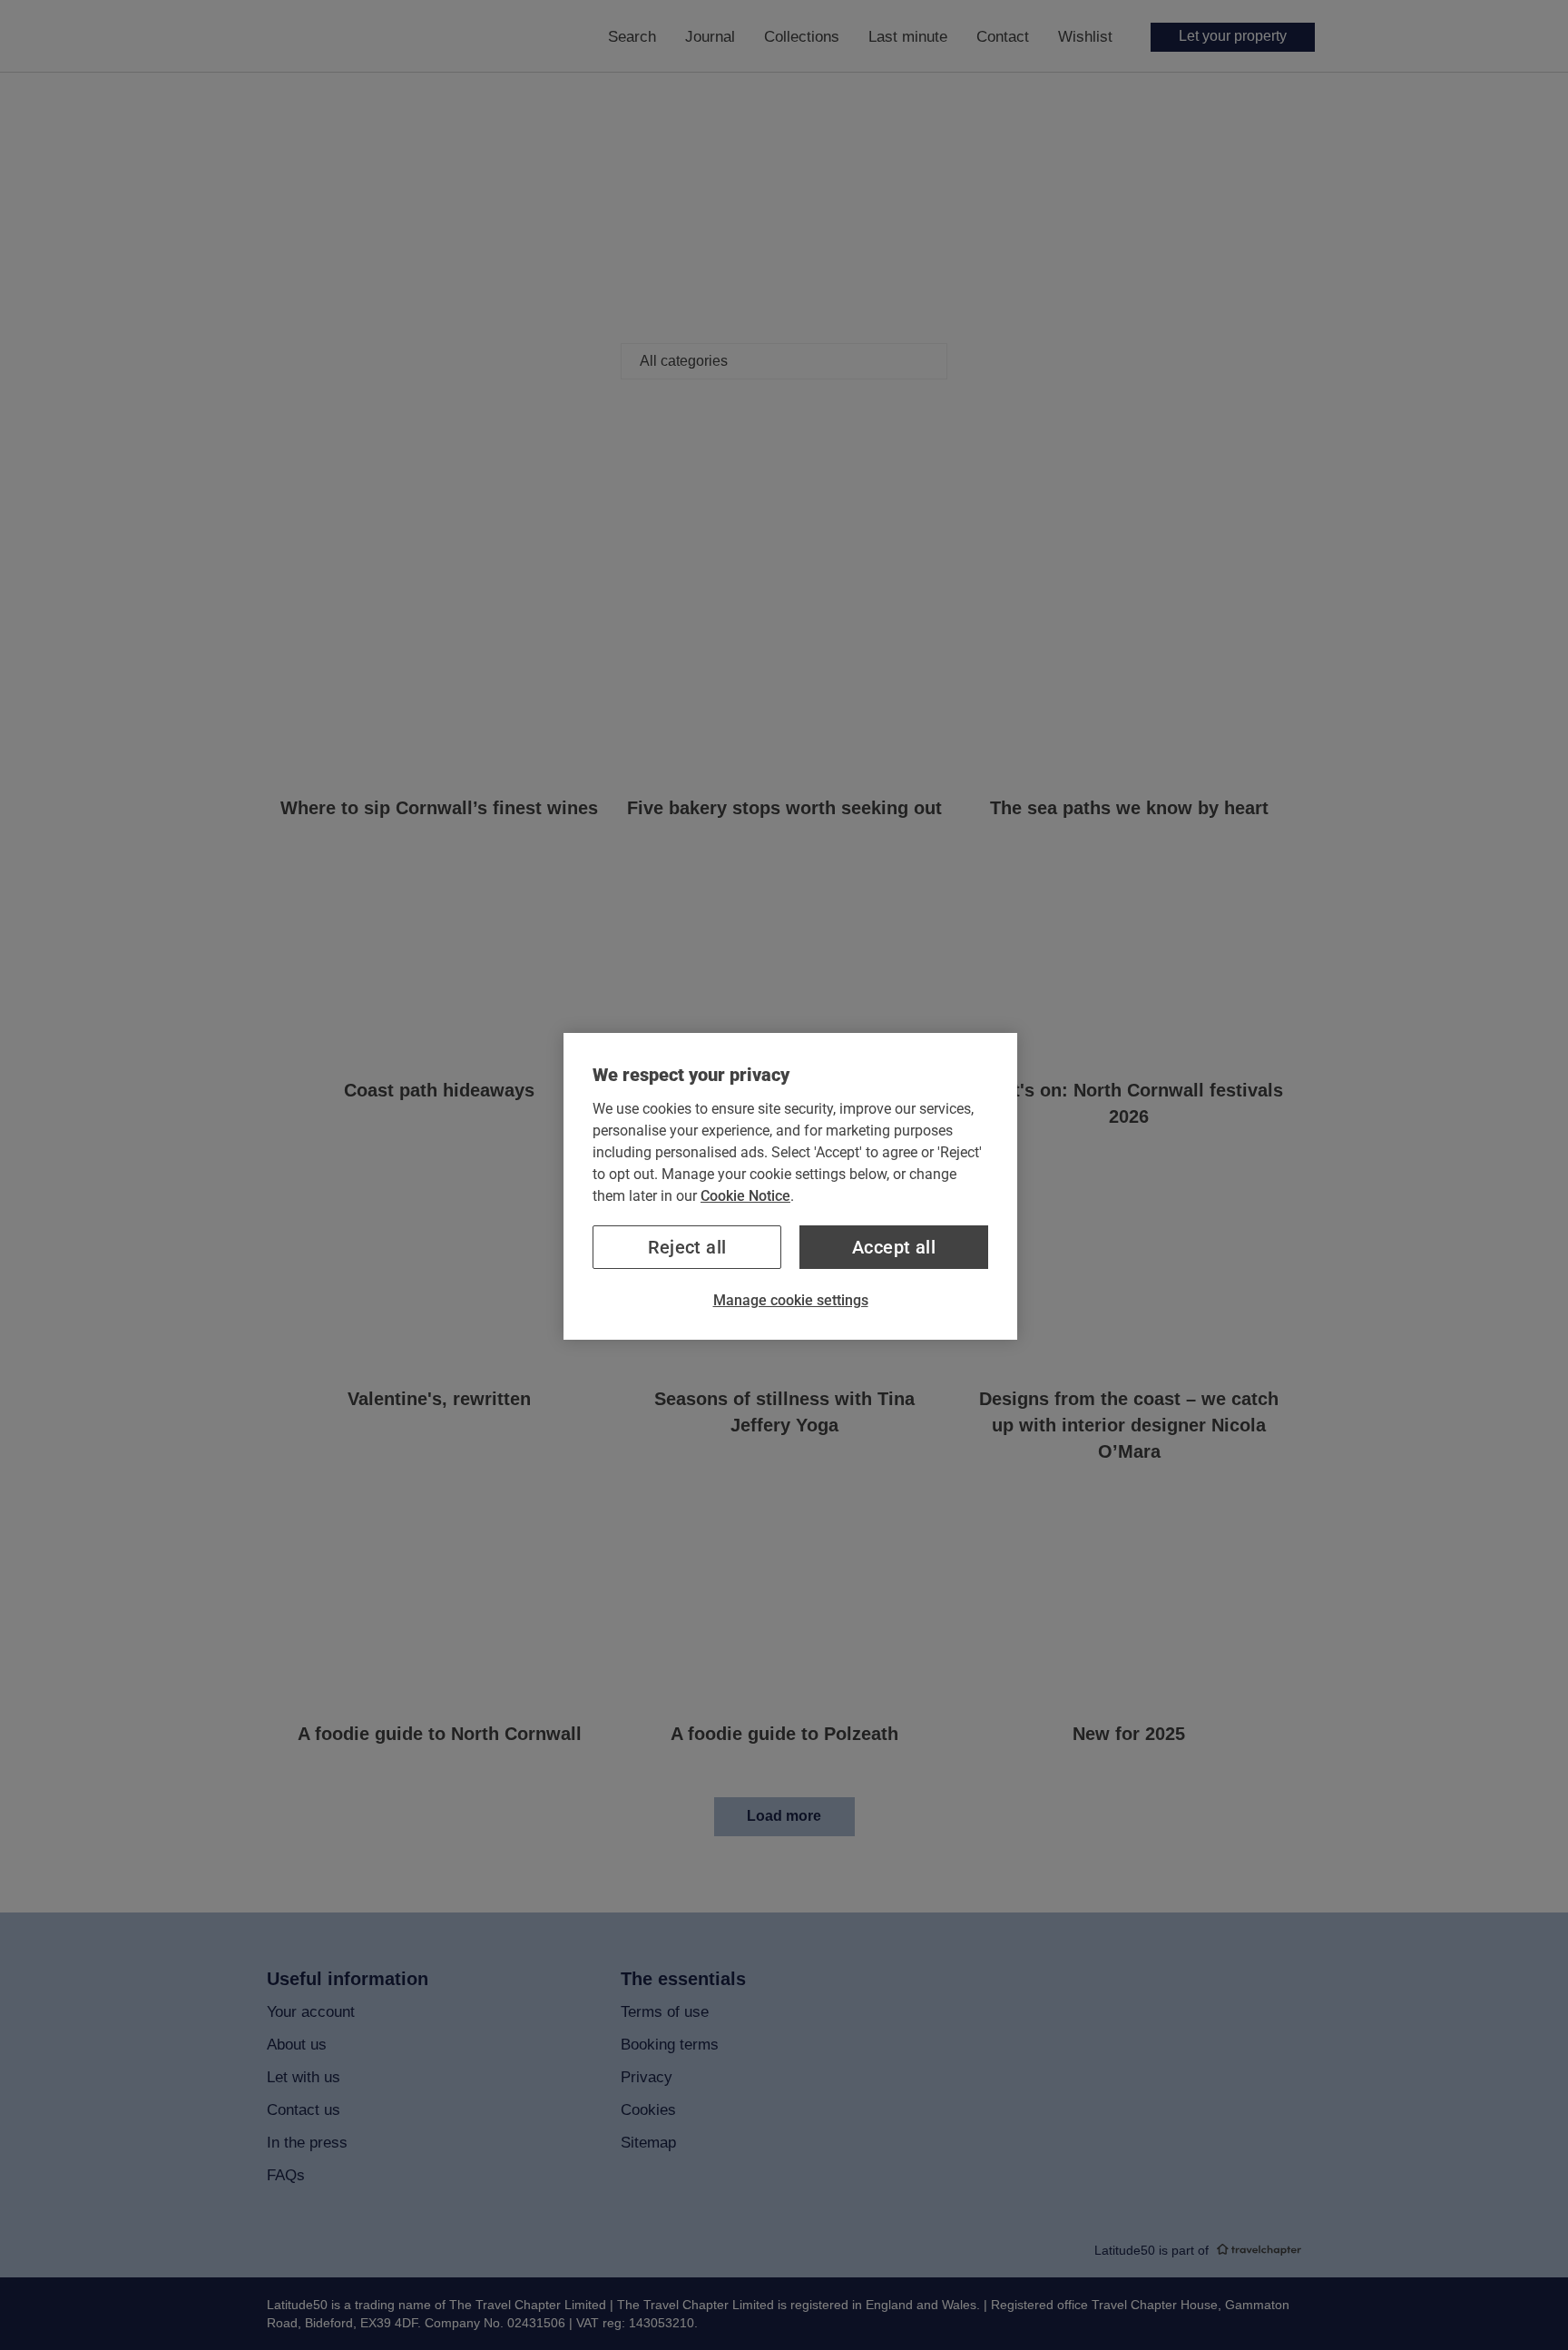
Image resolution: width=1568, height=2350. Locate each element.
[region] (790, 1186)
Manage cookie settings (791, 1300)
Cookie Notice (745, 1196)
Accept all (894, 1247)
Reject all (687, 1247)
